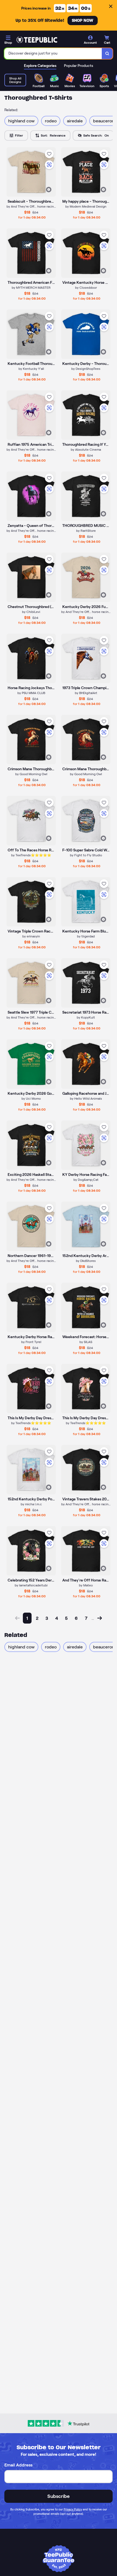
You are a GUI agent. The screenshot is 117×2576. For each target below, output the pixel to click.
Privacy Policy (73, 2509)
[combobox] (53, 54)
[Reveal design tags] (49, 190)
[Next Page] (100, 1618)
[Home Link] (37, 40)
